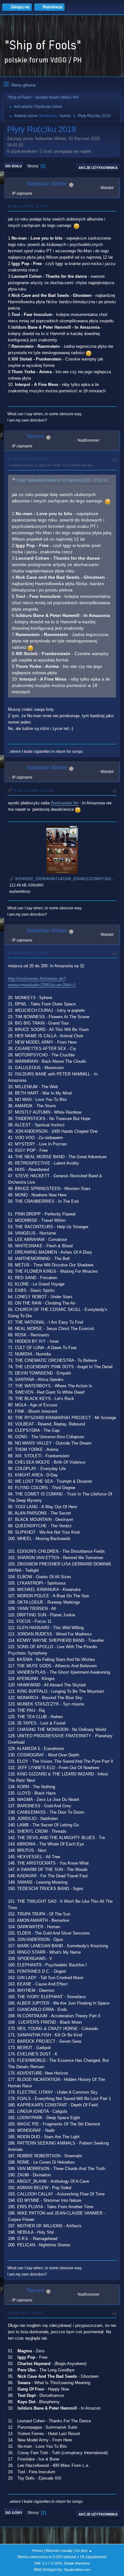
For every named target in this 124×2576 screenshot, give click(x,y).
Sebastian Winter (47, 184)
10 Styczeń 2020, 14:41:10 (28, 206)
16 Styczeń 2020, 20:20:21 (28, 953)
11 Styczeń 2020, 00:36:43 (28, 459)
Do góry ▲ (84, 2551)
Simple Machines (77, 2563)
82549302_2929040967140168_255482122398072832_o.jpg (69, 879)
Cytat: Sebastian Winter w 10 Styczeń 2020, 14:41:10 (62, 480)
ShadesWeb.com (77, 2570)
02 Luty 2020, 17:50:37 (25, 2313)
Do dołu (14, 166)
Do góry (14, 2513)
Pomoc (38, 2551)
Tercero (35, 436)
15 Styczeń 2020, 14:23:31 (33, 790)
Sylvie (65, 116)
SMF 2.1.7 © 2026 (48, 2563)
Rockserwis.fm (65, 803)
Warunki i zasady (59, 2551)
